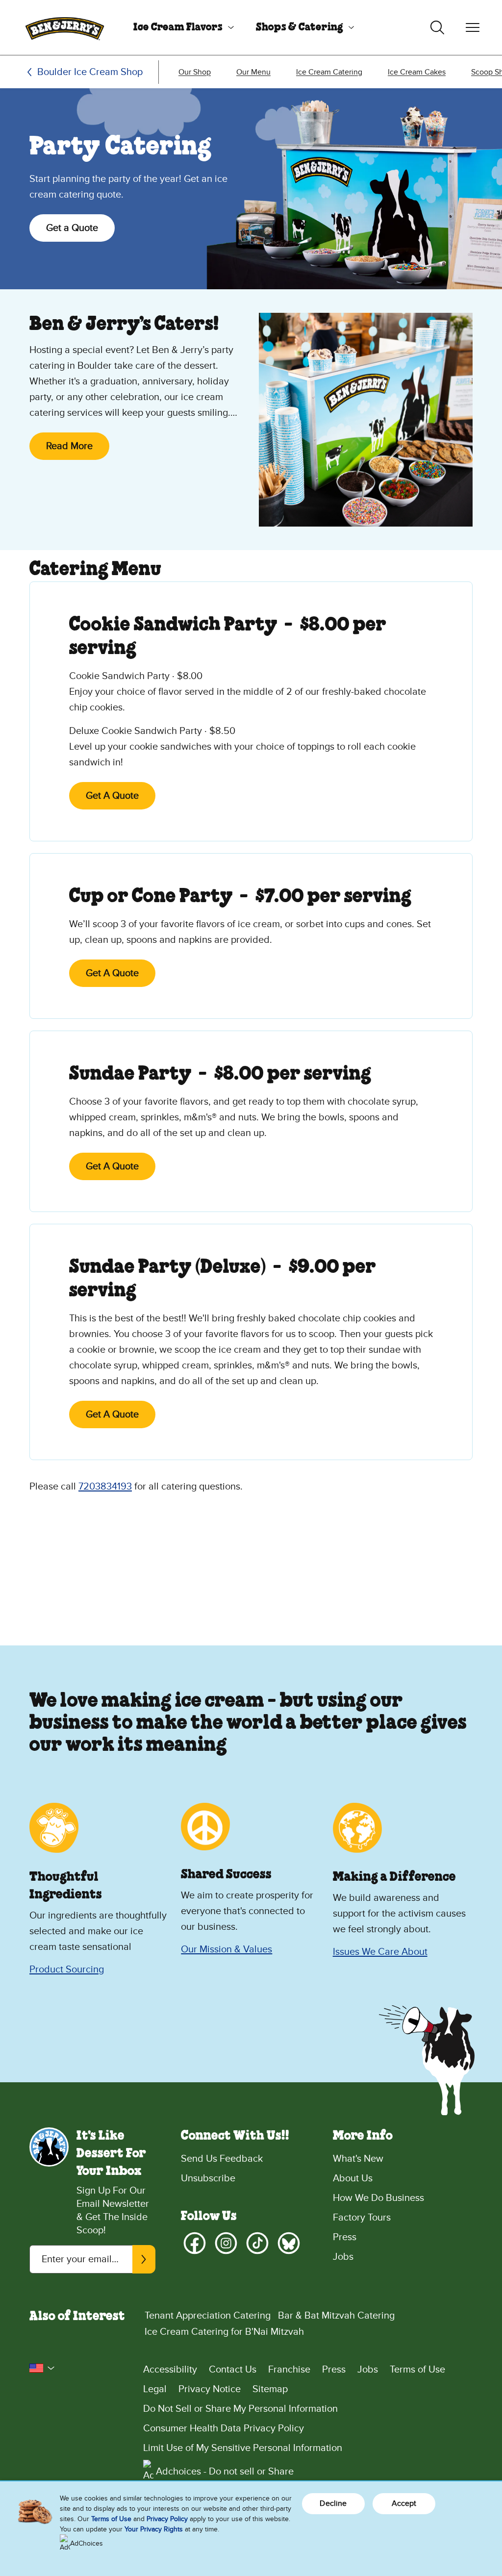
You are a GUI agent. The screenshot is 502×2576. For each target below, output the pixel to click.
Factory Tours (362, 2218)
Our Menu (253, 72)
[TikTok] (257, 2243)
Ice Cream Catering (329, 72)
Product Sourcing (67, 1970)
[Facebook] (195, 2243)
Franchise (289, 2370)
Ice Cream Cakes (417, 72)
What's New (358, 2159)
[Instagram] (226, 2243)
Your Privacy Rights (154, 2529)
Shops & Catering (300, 27)
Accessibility (170, 2370)
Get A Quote (112, 796)
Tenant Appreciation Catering (208, 2316)
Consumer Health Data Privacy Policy (224, 2428)
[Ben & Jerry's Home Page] (65, 27)
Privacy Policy (167, 2519)
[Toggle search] (437, 27)
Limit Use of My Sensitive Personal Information (243, 2448)
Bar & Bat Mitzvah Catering (336, 2316)
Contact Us (233, 2370)
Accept (404, 2503)
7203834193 (105, 1487)
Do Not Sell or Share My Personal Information (240, 2409)
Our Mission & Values (226, 1949)
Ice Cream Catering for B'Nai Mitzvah (224, 2332)
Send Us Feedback (222, 2159)
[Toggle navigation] (473, 27)
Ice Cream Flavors (178, 27)
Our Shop (195, 72)
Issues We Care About (380, 1952)
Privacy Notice (210, 2389)
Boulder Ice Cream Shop (90, 72)
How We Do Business (378, 2198)
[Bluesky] (289, 2243)
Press (345, 2237)
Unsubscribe (208, 2178)
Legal (155, 2389)
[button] (42, 2368)
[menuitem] (180, 27)
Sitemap (270, 2389)
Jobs (343, 2257)
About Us (353, 2178)
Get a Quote (72, 228)
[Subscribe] (144, 2259)
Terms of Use (417, 2370)
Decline (333, 2503)
